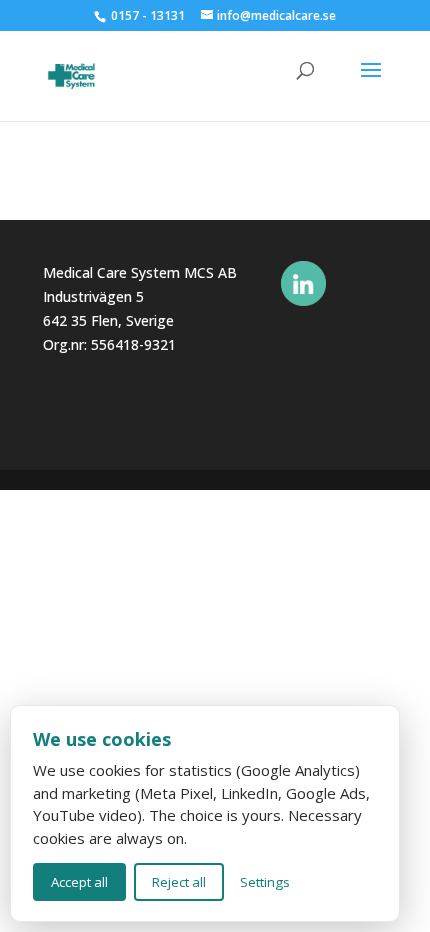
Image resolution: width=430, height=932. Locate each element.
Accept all (79, 882)
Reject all (179, 882)
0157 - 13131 (148, 15)
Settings (265, 882)
